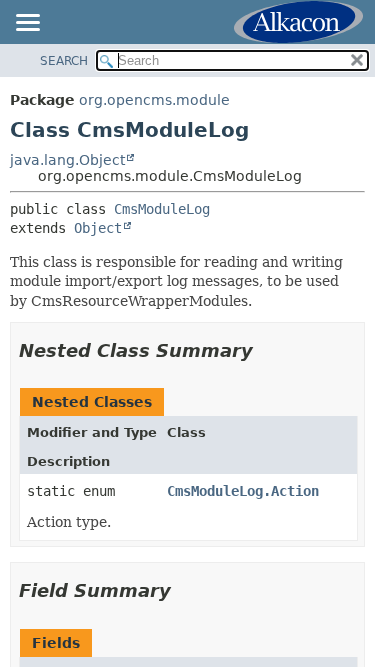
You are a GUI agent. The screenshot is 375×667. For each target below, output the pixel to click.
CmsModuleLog (162, 209)
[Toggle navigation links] (27, 24)
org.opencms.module (154, 100)
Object (98, 228)
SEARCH (64, 61)
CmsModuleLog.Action (243, 491)
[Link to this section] (267, 350)
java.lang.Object (67, 160)
